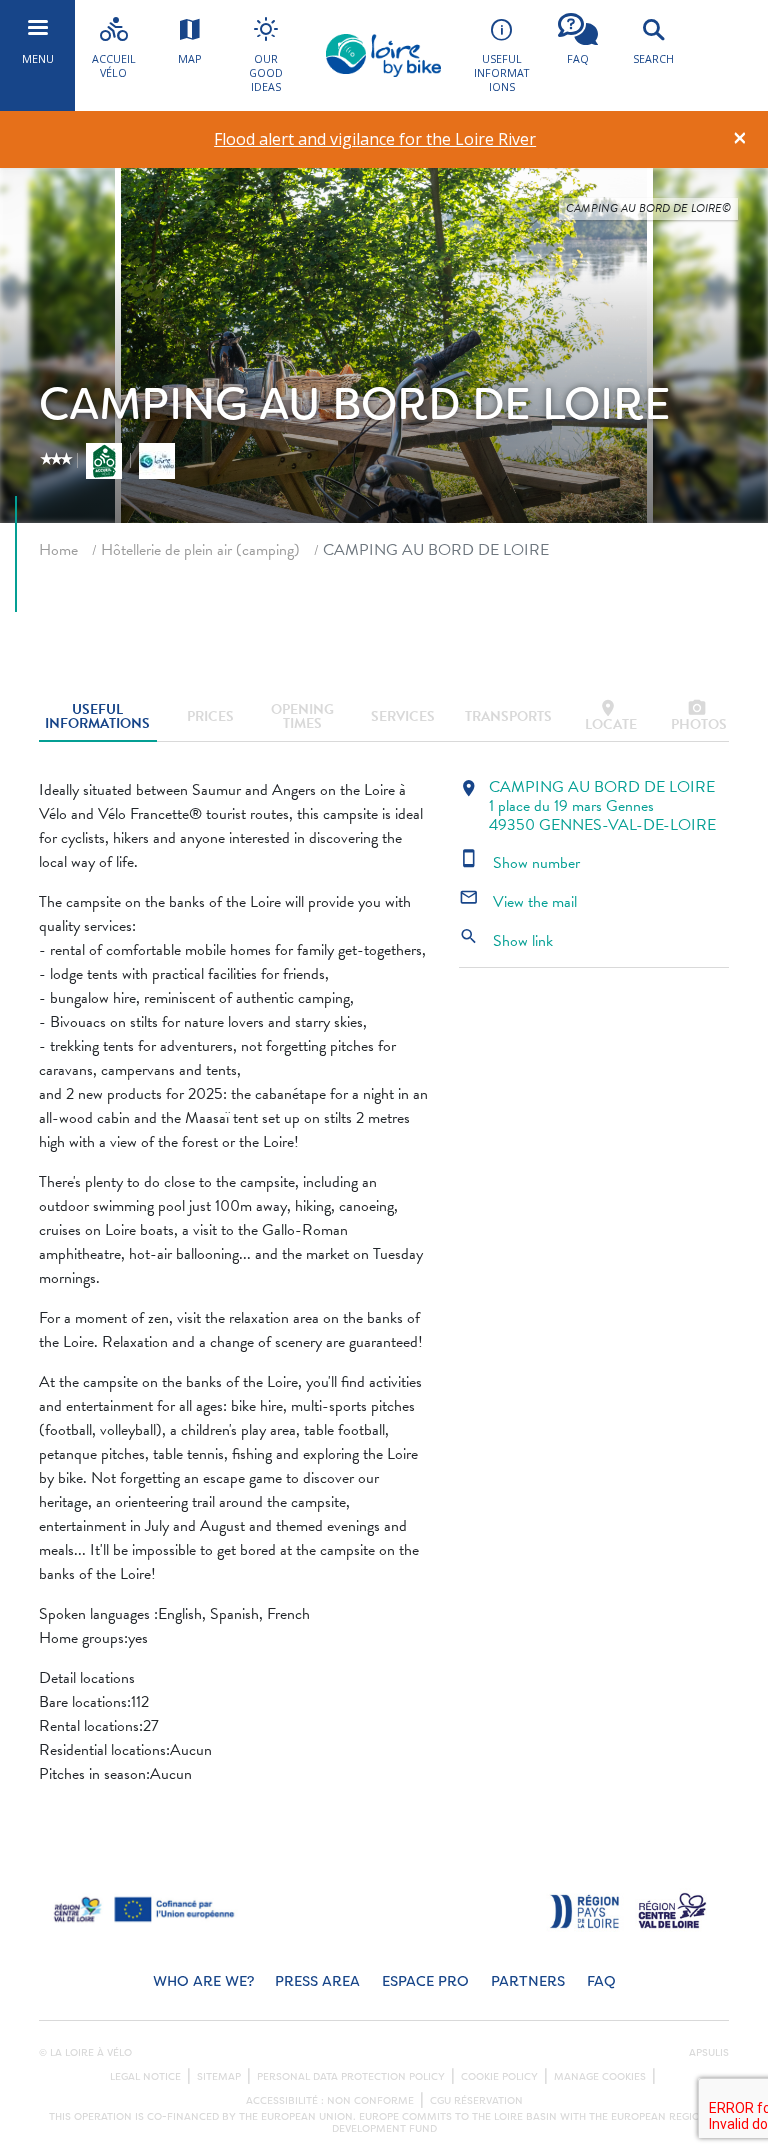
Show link (506, 941)
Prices (210, 716)
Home (58, 550)
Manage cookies (600, 2077)
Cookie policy (499, 2077)
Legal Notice (145, 2077)
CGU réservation (476, 2101)
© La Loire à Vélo (85, 2053)
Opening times (302, 716)
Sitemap (219, 2077)
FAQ (601, 1981)
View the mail (518, 902)
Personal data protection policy (351, 2077)
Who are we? (203, 1981)
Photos (699, 716)
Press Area (317, 1981)
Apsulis (709, 2053)
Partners (528, 1981)
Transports (508, 716)
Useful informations (97, 716)
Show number (519, 863)
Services (403, 716)
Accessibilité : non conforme (330, 2101)
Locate (611, 716)
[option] (375, 139)
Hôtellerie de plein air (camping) (200, 550)
